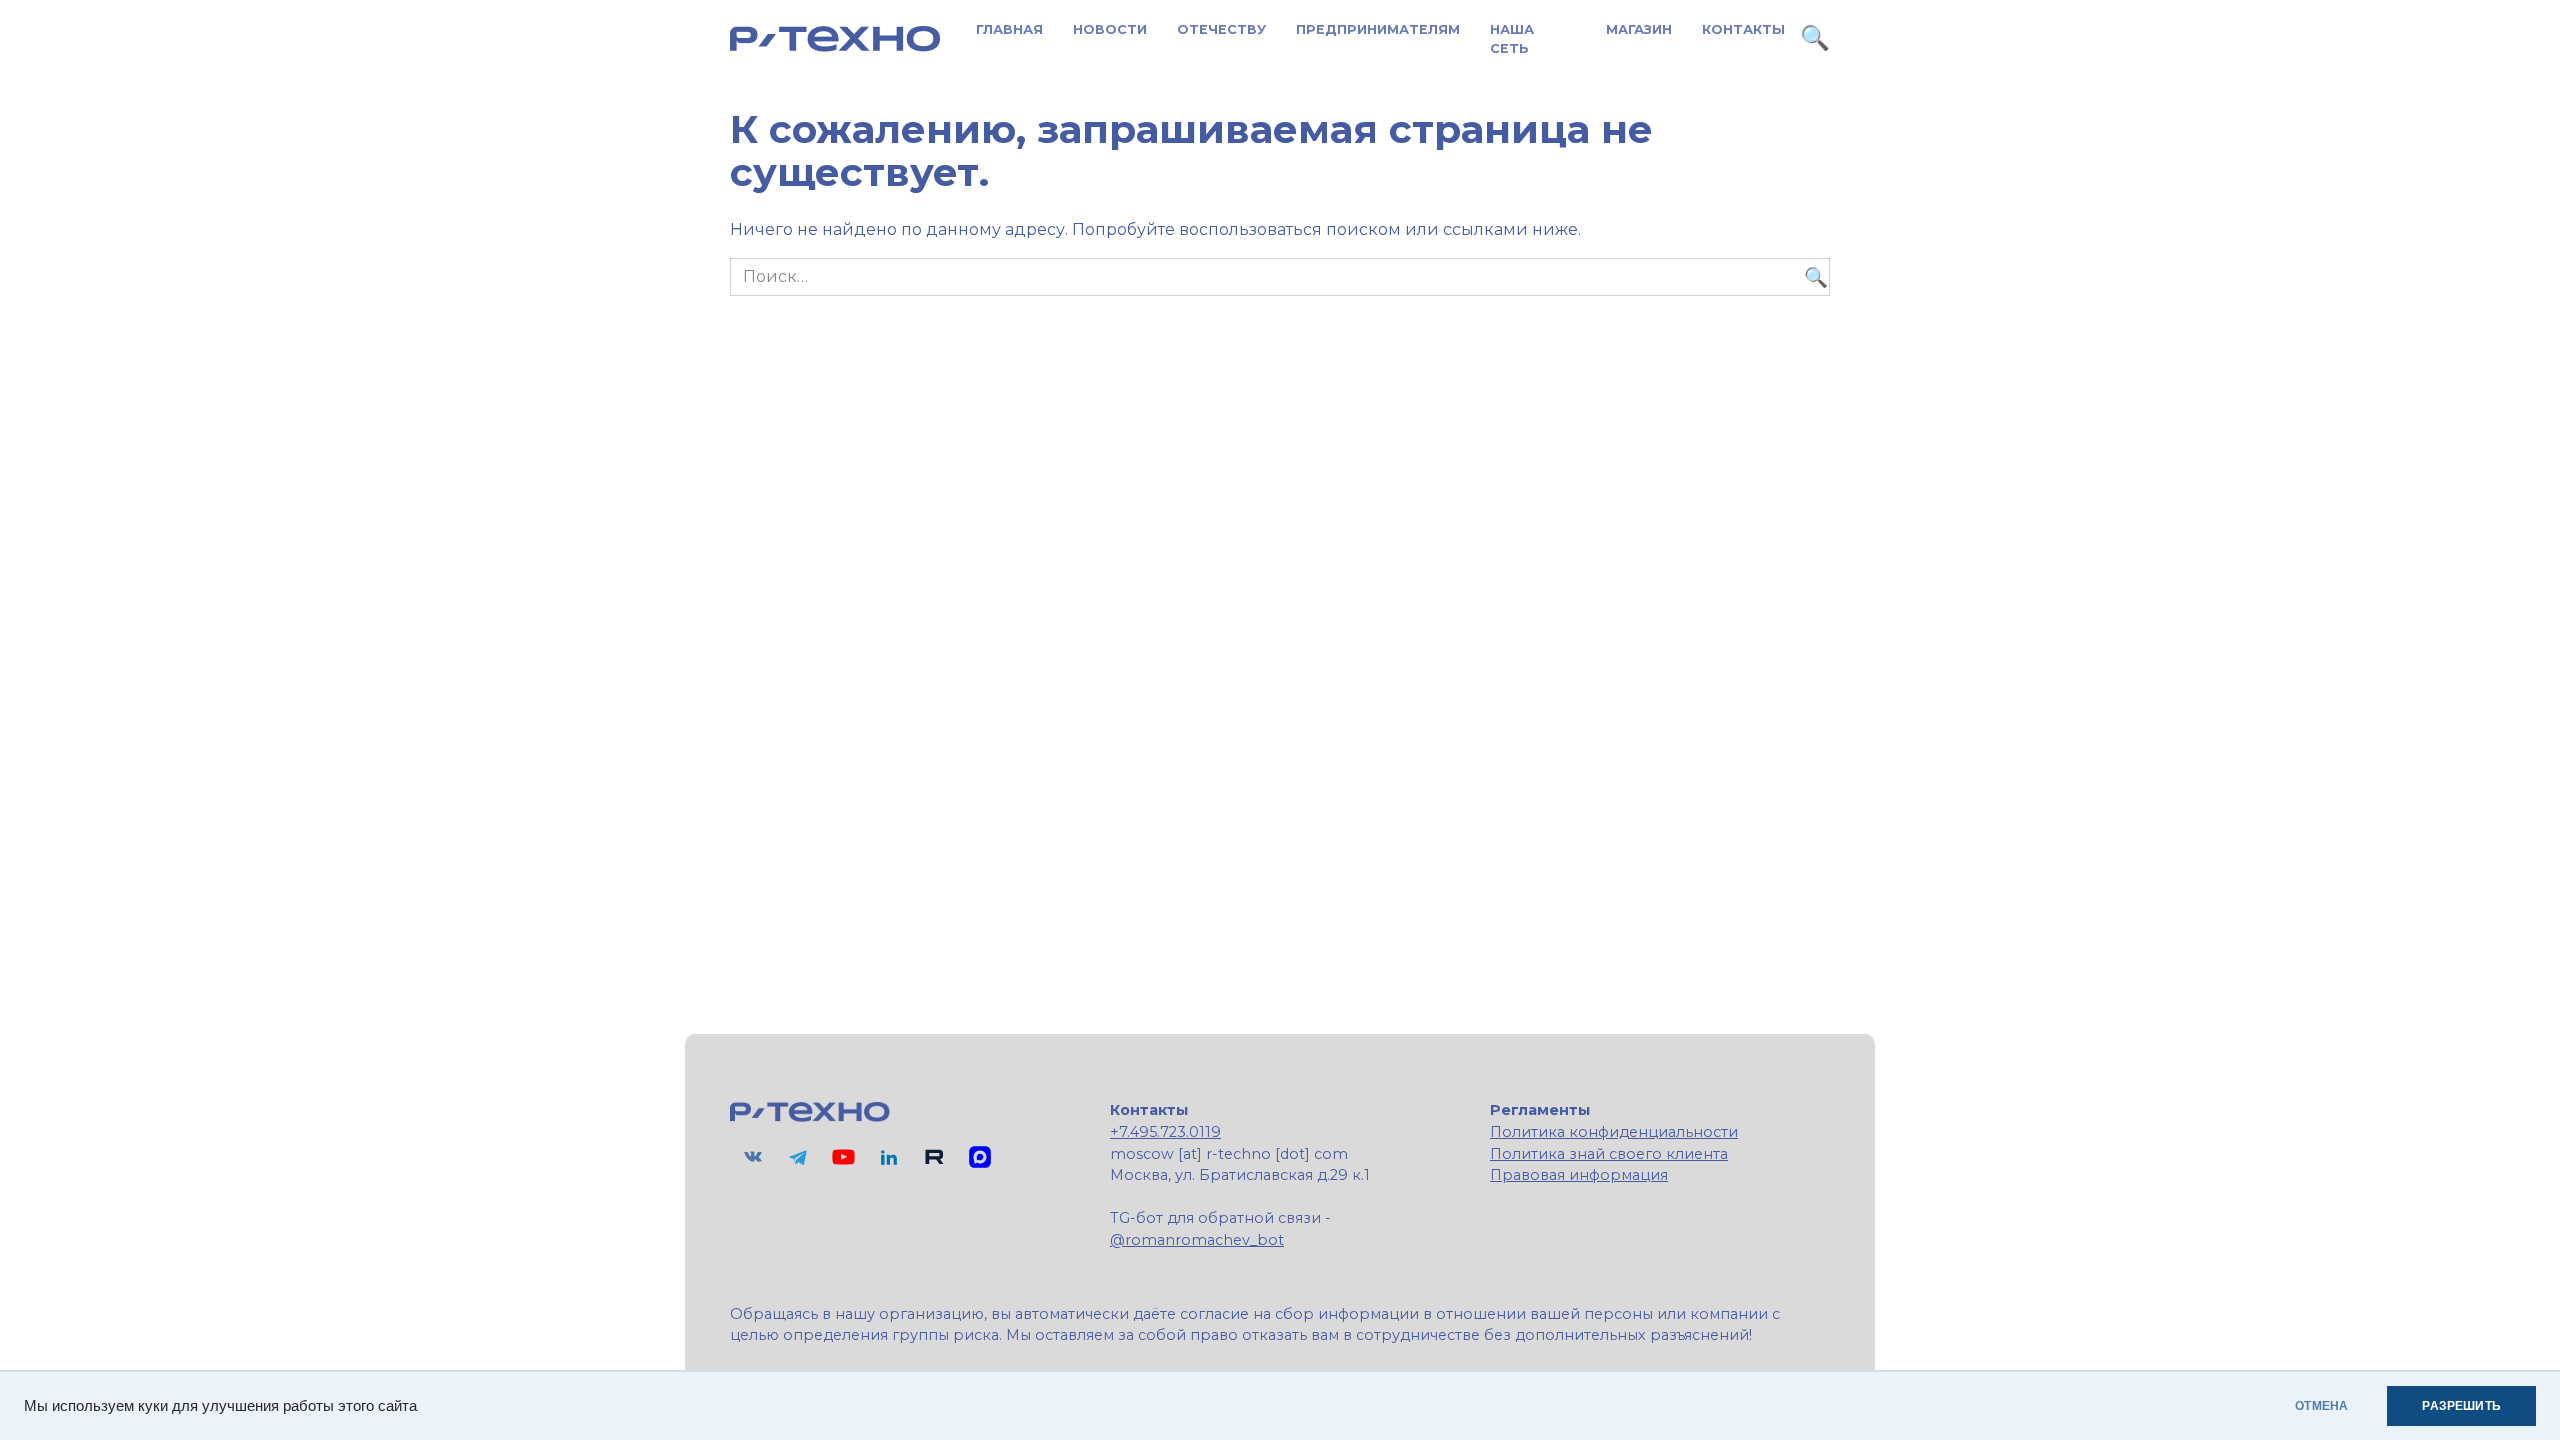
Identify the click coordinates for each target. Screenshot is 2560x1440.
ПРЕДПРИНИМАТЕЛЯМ (1378, 29)
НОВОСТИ (1110, 29)
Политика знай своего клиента (1609, 1154)
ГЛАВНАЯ (1009, 29)
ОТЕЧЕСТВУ (1221, 29)
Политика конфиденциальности (1614, 1132)
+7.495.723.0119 (1165, 1132)
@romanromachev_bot (1197, 1240)
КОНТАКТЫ (1743, 29)
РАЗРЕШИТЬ (2461, 1406)
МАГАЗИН (1639, 29)
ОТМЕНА (2321, 1406)
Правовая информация (1579, 1175)
